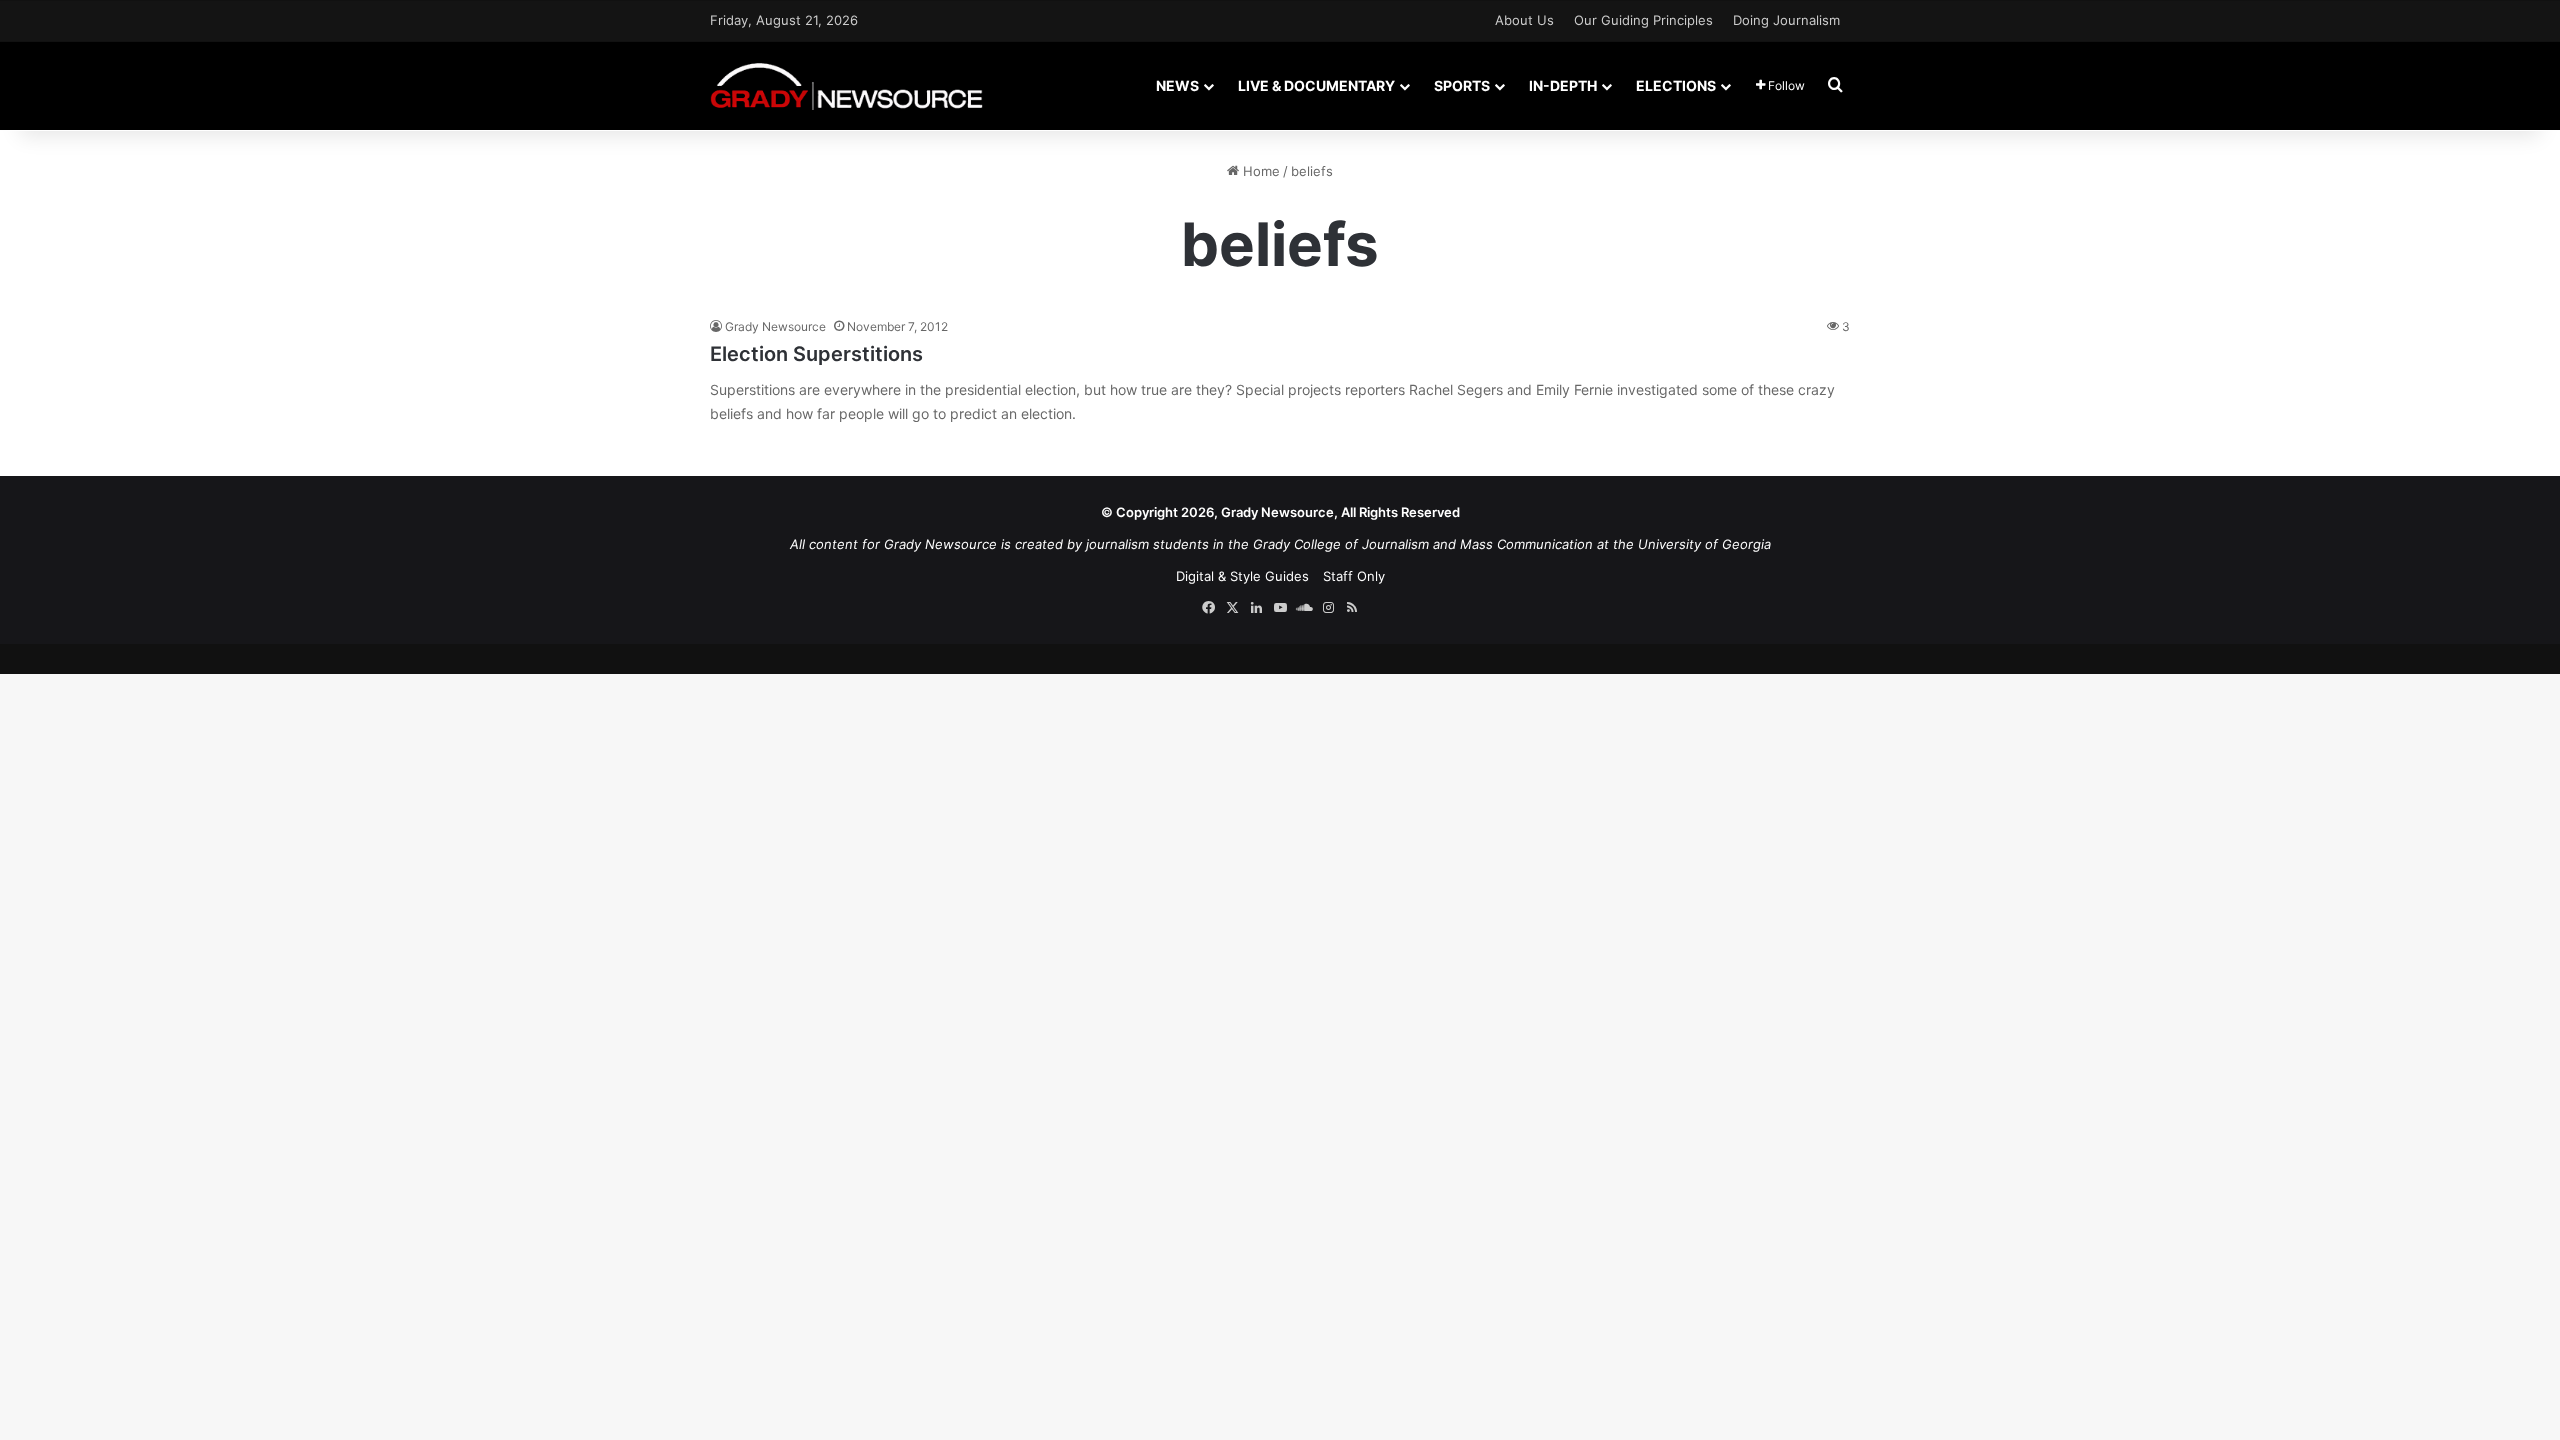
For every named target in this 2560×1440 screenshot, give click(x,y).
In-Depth (1563, 85)
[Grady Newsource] (846, 85)
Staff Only (1354, 576)
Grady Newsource (775, 326)
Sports (1462, 85)
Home (1259, 171)
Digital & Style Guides (1242, 576)
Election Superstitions (816, 354)
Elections (1676, 85)
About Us (1524, 20)
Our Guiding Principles (1643, 20)
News (1177, 85)
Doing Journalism (1786, 20)
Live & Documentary (1316, 85)
